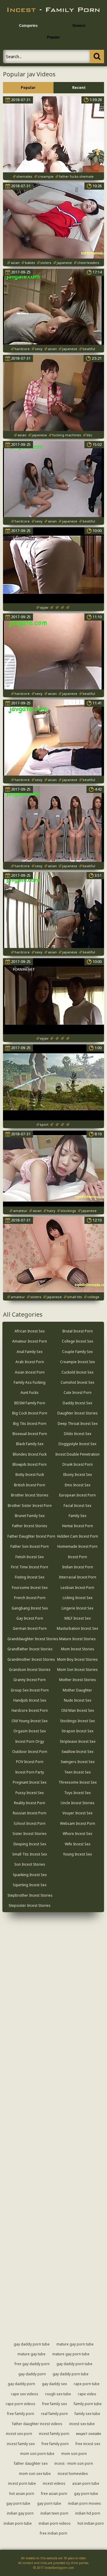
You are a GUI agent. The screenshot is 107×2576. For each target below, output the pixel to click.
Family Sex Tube (87, 2414)
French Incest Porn (30, 1598)
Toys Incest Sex (77, 1793)
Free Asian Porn (54, 2494)
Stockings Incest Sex (77, 1721)
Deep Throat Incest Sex (78, 1424)
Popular (53, 37)
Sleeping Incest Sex (30, 1844)
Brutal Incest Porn (78, 1331)
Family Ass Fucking (30, 1382)
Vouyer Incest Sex (77, 1813)
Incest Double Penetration (77, 1454)
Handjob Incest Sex (30, 1700)
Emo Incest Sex (78, 1485)
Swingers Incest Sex (78, 1762)
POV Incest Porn (30, 1762)
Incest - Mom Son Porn (74, 2463)
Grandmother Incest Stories (31, 1659)
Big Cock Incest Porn (30, 1413)
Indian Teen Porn (54, 2513)
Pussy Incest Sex (30, 1793)
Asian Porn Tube (86, 2483)
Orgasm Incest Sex (30, 1731)
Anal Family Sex (30, 1352)
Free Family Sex (55, 2404)
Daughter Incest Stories (78, 1413)
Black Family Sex (30, 1444)
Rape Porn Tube (87, 2384)
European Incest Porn (77, 1495)
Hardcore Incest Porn (30, 1710)
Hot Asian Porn (22, 2494)
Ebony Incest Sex (78, 1475)
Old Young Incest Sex (30, 1721)
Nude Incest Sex (78, 1700)
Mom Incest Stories (78, 1649)
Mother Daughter (77, 1690)
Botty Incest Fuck (30, 1475)
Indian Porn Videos (55, 2523)
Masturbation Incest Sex (77, 1628)
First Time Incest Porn (30, 1567)
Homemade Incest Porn (77, 1546)
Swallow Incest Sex (77, 1752)
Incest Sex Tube (82, 2424)
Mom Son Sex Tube (35, 2474)
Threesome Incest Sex (78, 1782)
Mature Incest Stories (77, 1639)
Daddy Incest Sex (77, 1403)
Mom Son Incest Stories (77, 1670)
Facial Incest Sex (77, 1506)
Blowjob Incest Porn (30, 1464)
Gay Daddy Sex (54, 2384)
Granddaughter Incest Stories (33, 1639)
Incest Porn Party (30, 1772)
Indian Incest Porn (78, 1567)
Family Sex (77, 1516)
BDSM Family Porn (30, 1403)
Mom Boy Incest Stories (77, 1659)
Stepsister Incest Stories (30, 1905)
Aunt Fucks (30, 1393)
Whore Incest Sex (77, 1834)
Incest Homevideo (73, 2474)
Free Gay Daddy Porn (32, 2364)
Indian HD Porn (88, 2513)
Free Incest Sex (88, 2444)
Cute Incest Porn (78, 1393)
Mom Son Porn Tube (37, 2454)
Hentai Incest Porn (78, 1526)
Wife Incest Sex (78, 1844)
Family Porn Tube (88, 2404)
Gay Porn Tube (86, 2494)
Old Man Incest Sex (78, 1710)
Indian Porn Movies (85, 2503)
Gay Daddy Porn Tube (32, 2344)
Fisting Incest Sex (30, 1577)
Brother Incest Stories (30, 1495)
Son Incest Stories (30, 1864)
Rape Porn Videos (21, 2404)
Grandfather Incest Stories (30, 1649)
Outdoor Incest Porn (30, 1752)
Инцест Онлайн (89, 2434)
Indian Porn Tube (18, 2523)
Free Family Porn (21, 2414)
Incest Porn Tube (22, 2483)
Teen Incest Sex (77, 1772)
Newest (79, 26)
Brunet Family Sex (30, 1516)
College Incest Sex (77, 1341)
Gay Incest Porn (30, 1618)
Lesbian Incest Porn (77, 1588)
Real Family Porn (54, 2414)
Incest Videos (54, 2483)
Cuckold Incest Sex (77, 1372)
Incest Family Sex (21, 2444)
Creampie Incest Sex (77, 1362)
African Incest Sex (30, 1331)
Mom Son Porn (74, 2454)
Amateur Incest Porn (30, 1341)
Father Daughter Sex (31, 2463)
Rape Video (87, 2394)
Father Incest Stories (30, 1526)
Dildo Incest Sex (78, 1434)
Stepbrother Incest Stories (30, 1895)
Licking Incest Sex (78, 1598)
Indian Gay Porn (20, 2513)
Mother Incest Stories (78, 1680)
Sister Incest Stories (30, 1834)
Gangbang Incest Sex (30, 1608)
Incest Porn (77, 1557)
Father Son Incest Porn (30, 1546)
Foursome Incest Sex (30, 1588)
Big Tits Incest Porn (30, 1424)
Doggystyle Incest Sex (77, 1444)
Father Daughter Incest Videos (37, 2424)
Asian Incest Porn (30, 1372)
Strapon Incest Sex (77, 1731)
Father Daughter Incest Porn (31, 1536)
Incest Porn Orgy (30, 1741)
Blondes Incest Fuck (30, 1454)
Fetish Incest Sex (30, 1557)
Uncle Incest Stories (78, 1803)
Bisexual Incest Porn (30, 1434)
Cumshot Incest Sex (77, 1382)
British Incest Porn (30, 1485)
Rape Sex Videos (25, 2394)
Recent (79, 88)
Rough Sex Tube (58, 2394)
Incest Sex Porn (19, 2434)
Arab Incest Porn (30, 1362)
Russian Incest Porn (30, 1813)
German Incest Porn (30, 1628)
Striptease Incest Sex (78, 1741)
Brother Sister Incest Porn (30, 1506)
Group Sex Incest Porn (30, 1690)
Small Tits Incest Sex (30, 1854)
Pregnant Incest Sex (30, 1782)
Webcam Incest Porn (78, 1823)
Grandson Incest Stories (30, 1670)
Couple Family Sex (77, 1352)
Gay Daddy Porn (32, 2374)
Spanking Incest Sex (30, 1875)
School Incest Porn (30, 1823)
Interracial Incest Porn (78, 1577)
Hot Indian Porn (91, 2523)
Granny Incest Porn (30, 1680)
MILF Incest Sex (78, 1618)
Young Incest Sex (77, 1854)
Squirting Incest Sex (30, 1885)
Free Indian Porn (53, 2533)
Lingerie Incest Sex (77, 1608)
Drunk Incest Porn (78, 1464)
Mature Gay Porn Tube (75, 2344)
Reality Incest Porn (30, 1803)
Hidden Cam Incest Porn (78, 1536)
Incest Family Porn (54, 2434)
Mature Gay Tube (32, 2354)
